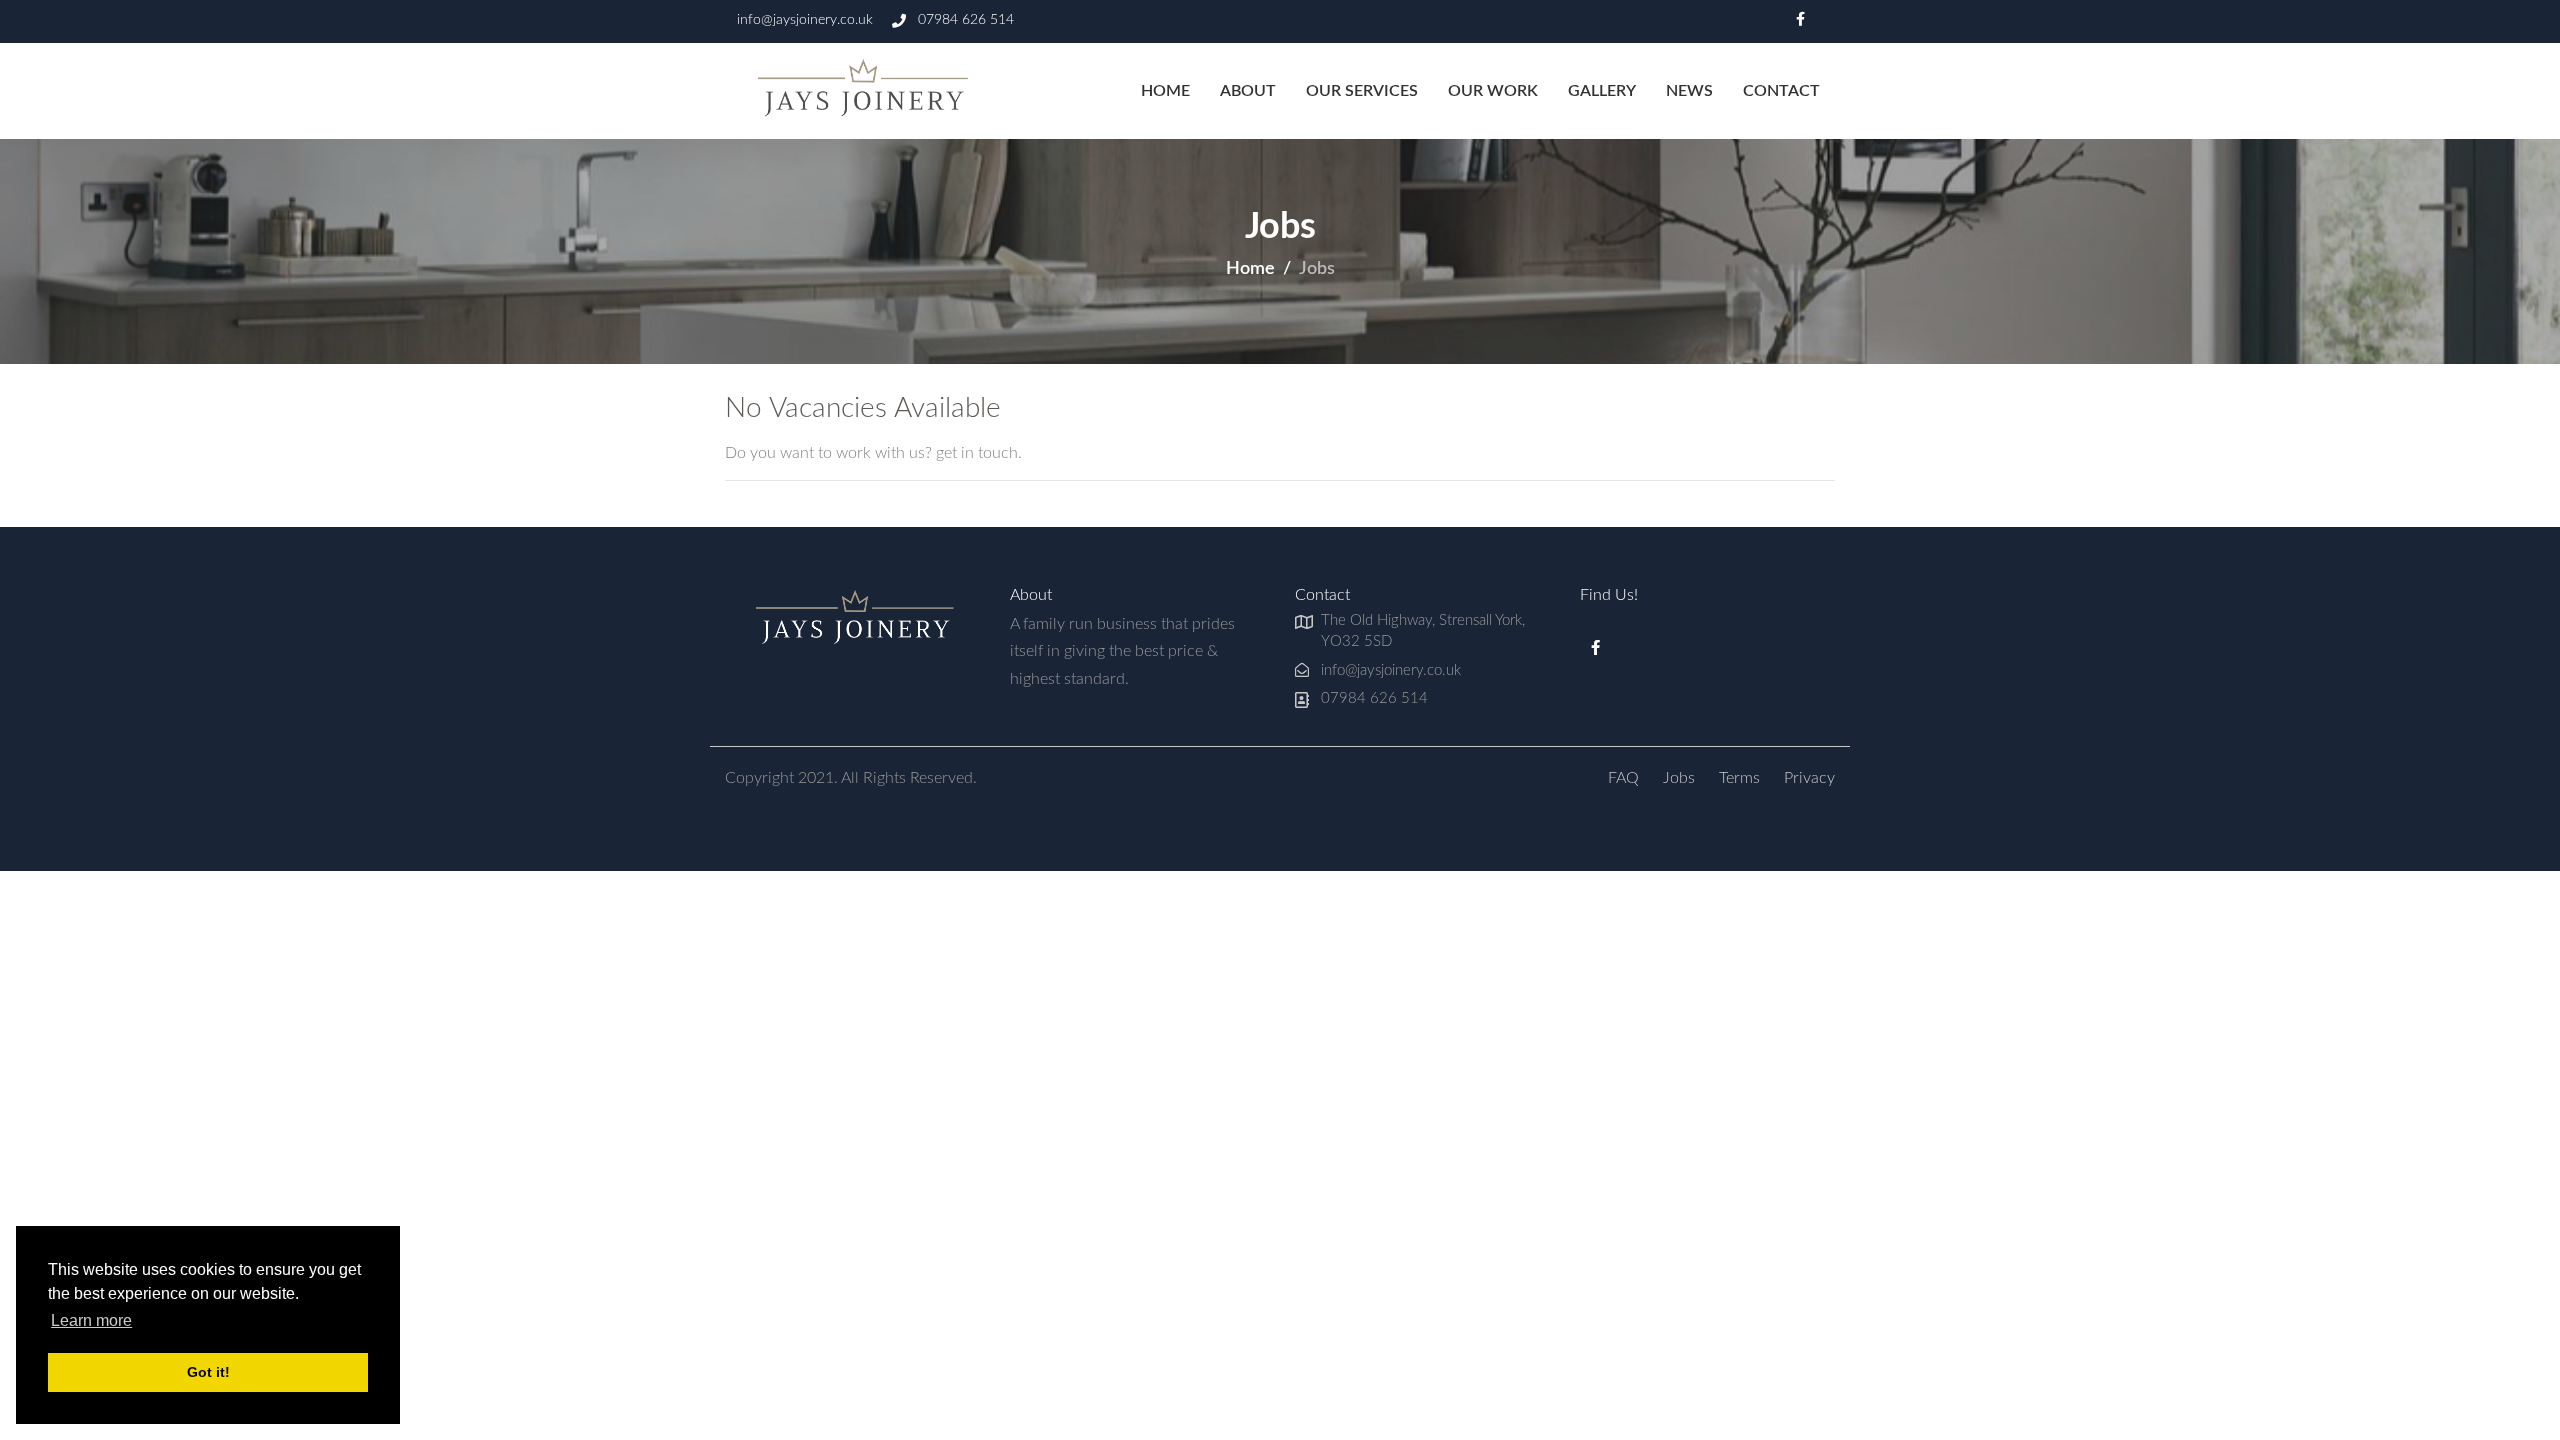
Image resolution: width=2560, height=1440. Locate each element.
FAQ (1623, 778)
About (1248, 91)
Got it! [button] (208, 1372)
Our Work (1493, 91)
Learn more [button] (91, 1320)
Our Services (1362, 91)
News (1689, 91)
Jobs (1679, 778)
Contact (1781, 91)
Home (1165, 91)
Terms (1739, 778)
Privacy (1809, 778)
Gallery (1602, 91)
